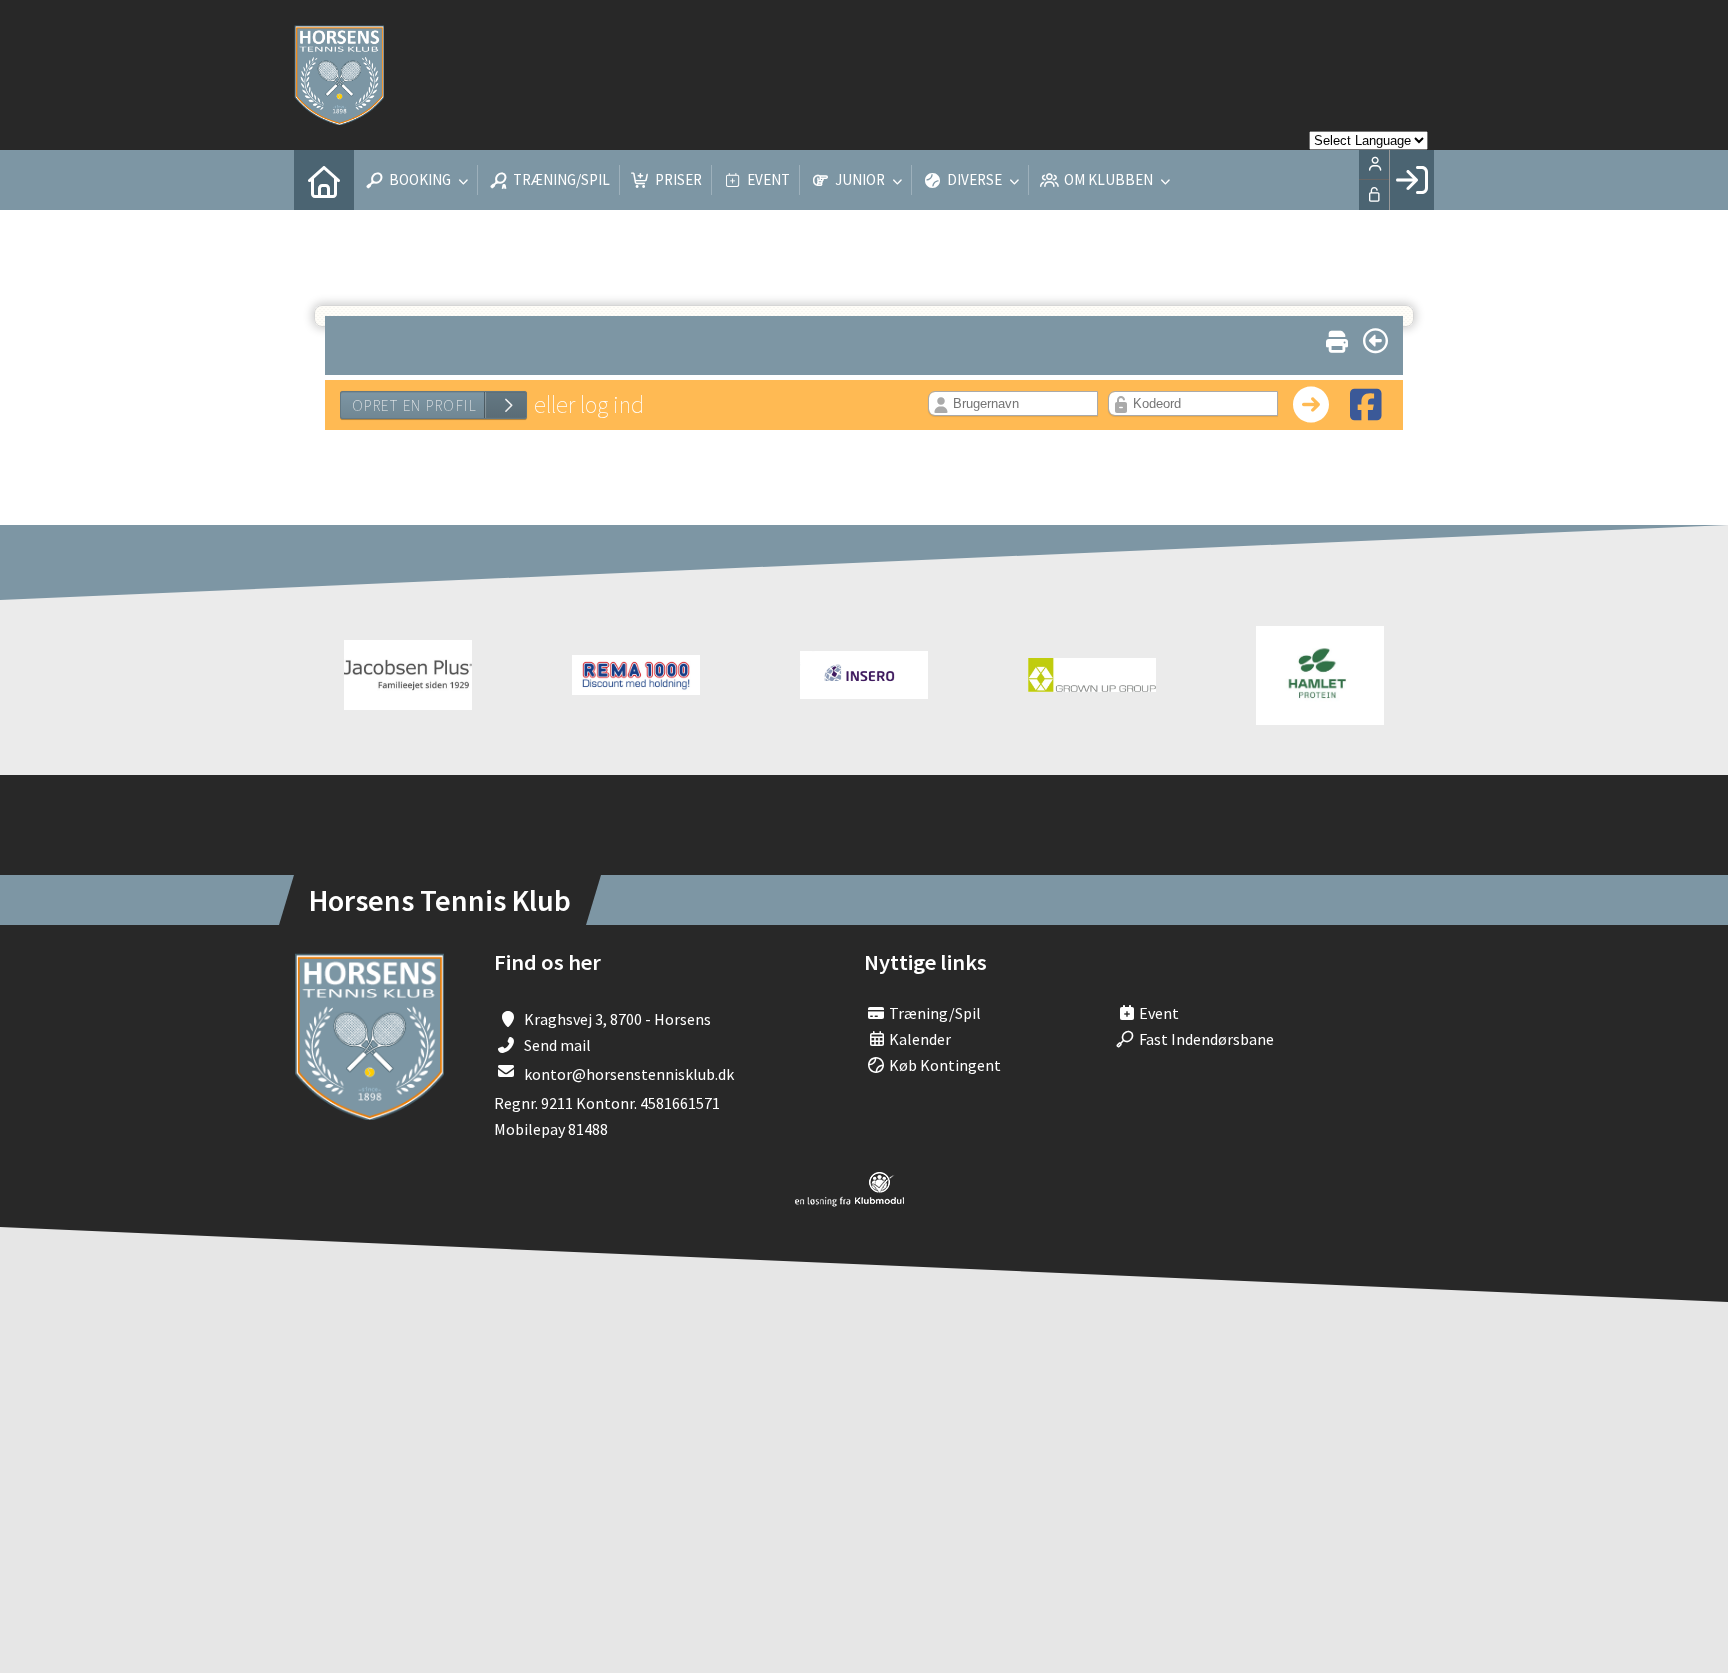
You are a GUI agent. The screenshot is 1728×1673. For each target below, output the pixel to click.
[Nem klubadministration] (849, 1201)
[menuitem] (324, 180)
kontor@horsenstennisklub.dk (629, 1074)
